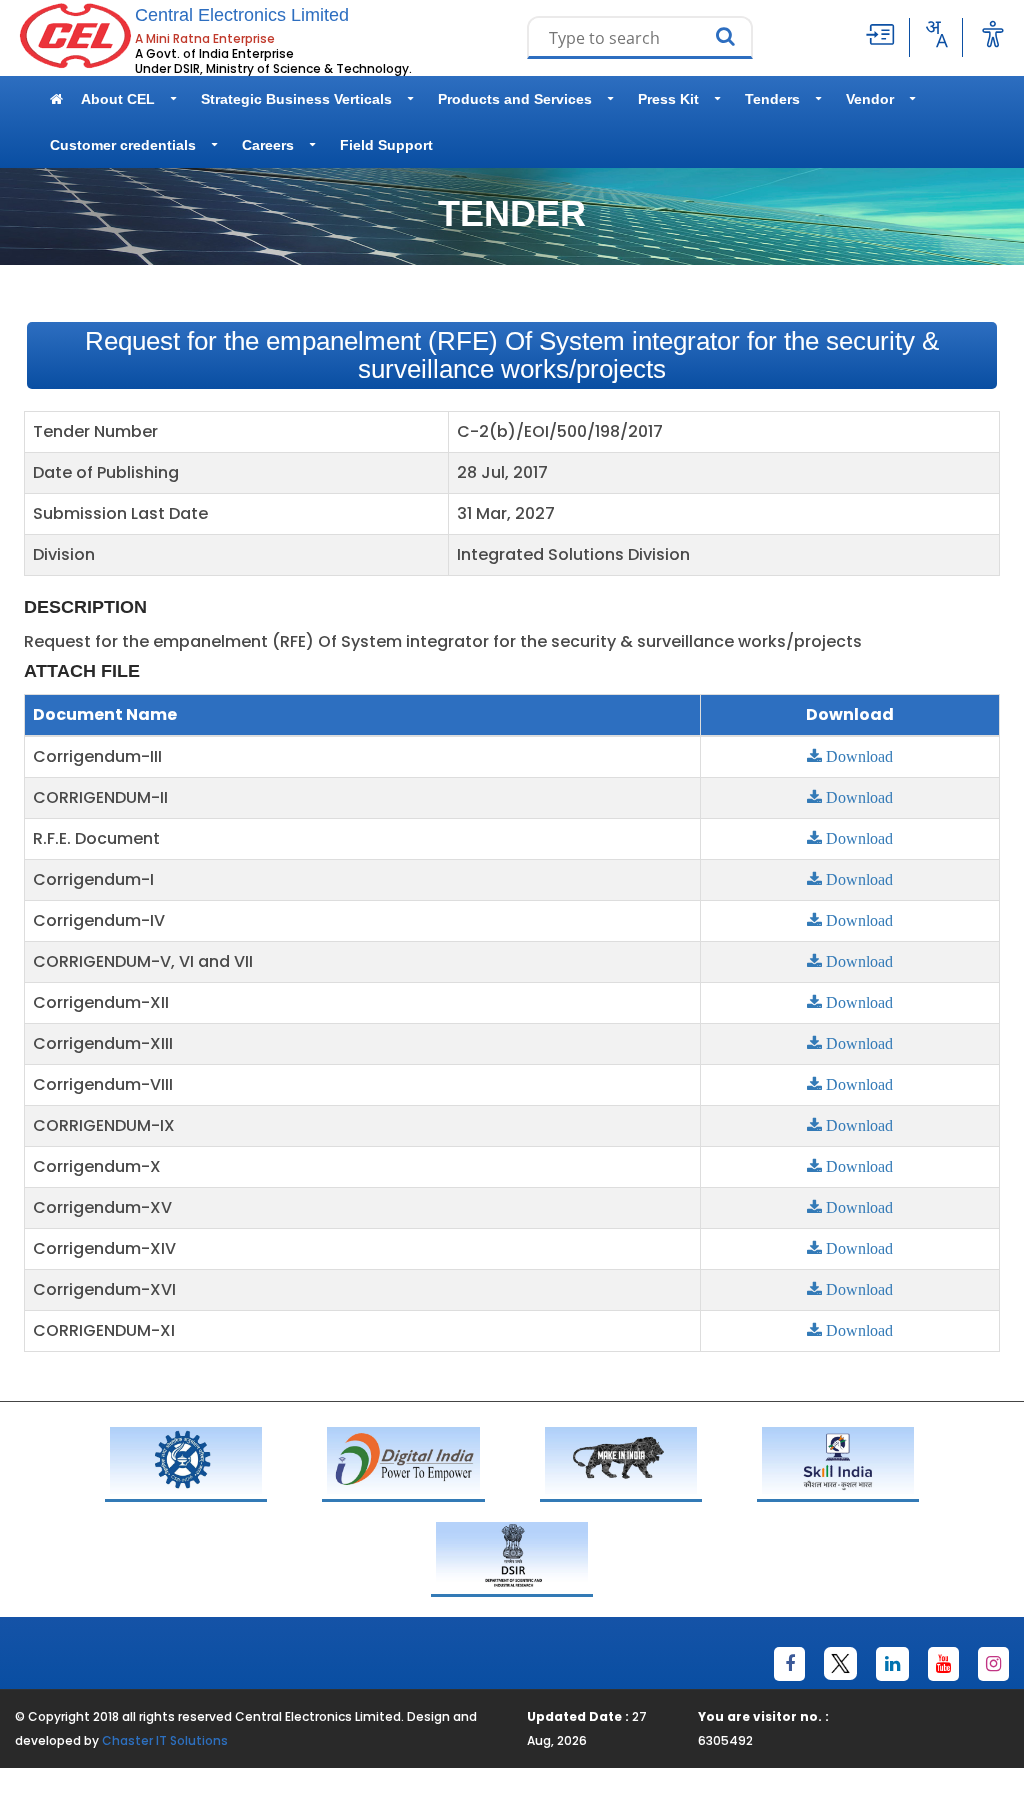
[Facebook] (789, 1664)
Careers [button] (268, 145)
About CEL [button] (118, 99)
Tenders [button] (772, 99)
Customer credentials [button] (123, 145)
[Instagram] (993, 1664)
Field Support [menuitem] (386, 145)
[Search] (730, 38)
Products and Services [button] (515, 99)
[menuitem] (56, 99)
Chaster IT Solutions (165, 1740)
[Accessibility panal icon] (993, 34)
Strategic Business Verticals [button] (296, 99)
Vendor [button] (870, 99)
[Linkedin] (892, 1664)
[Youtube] (943, 1664)
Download (857, 756)
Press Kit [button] (668, 99)
